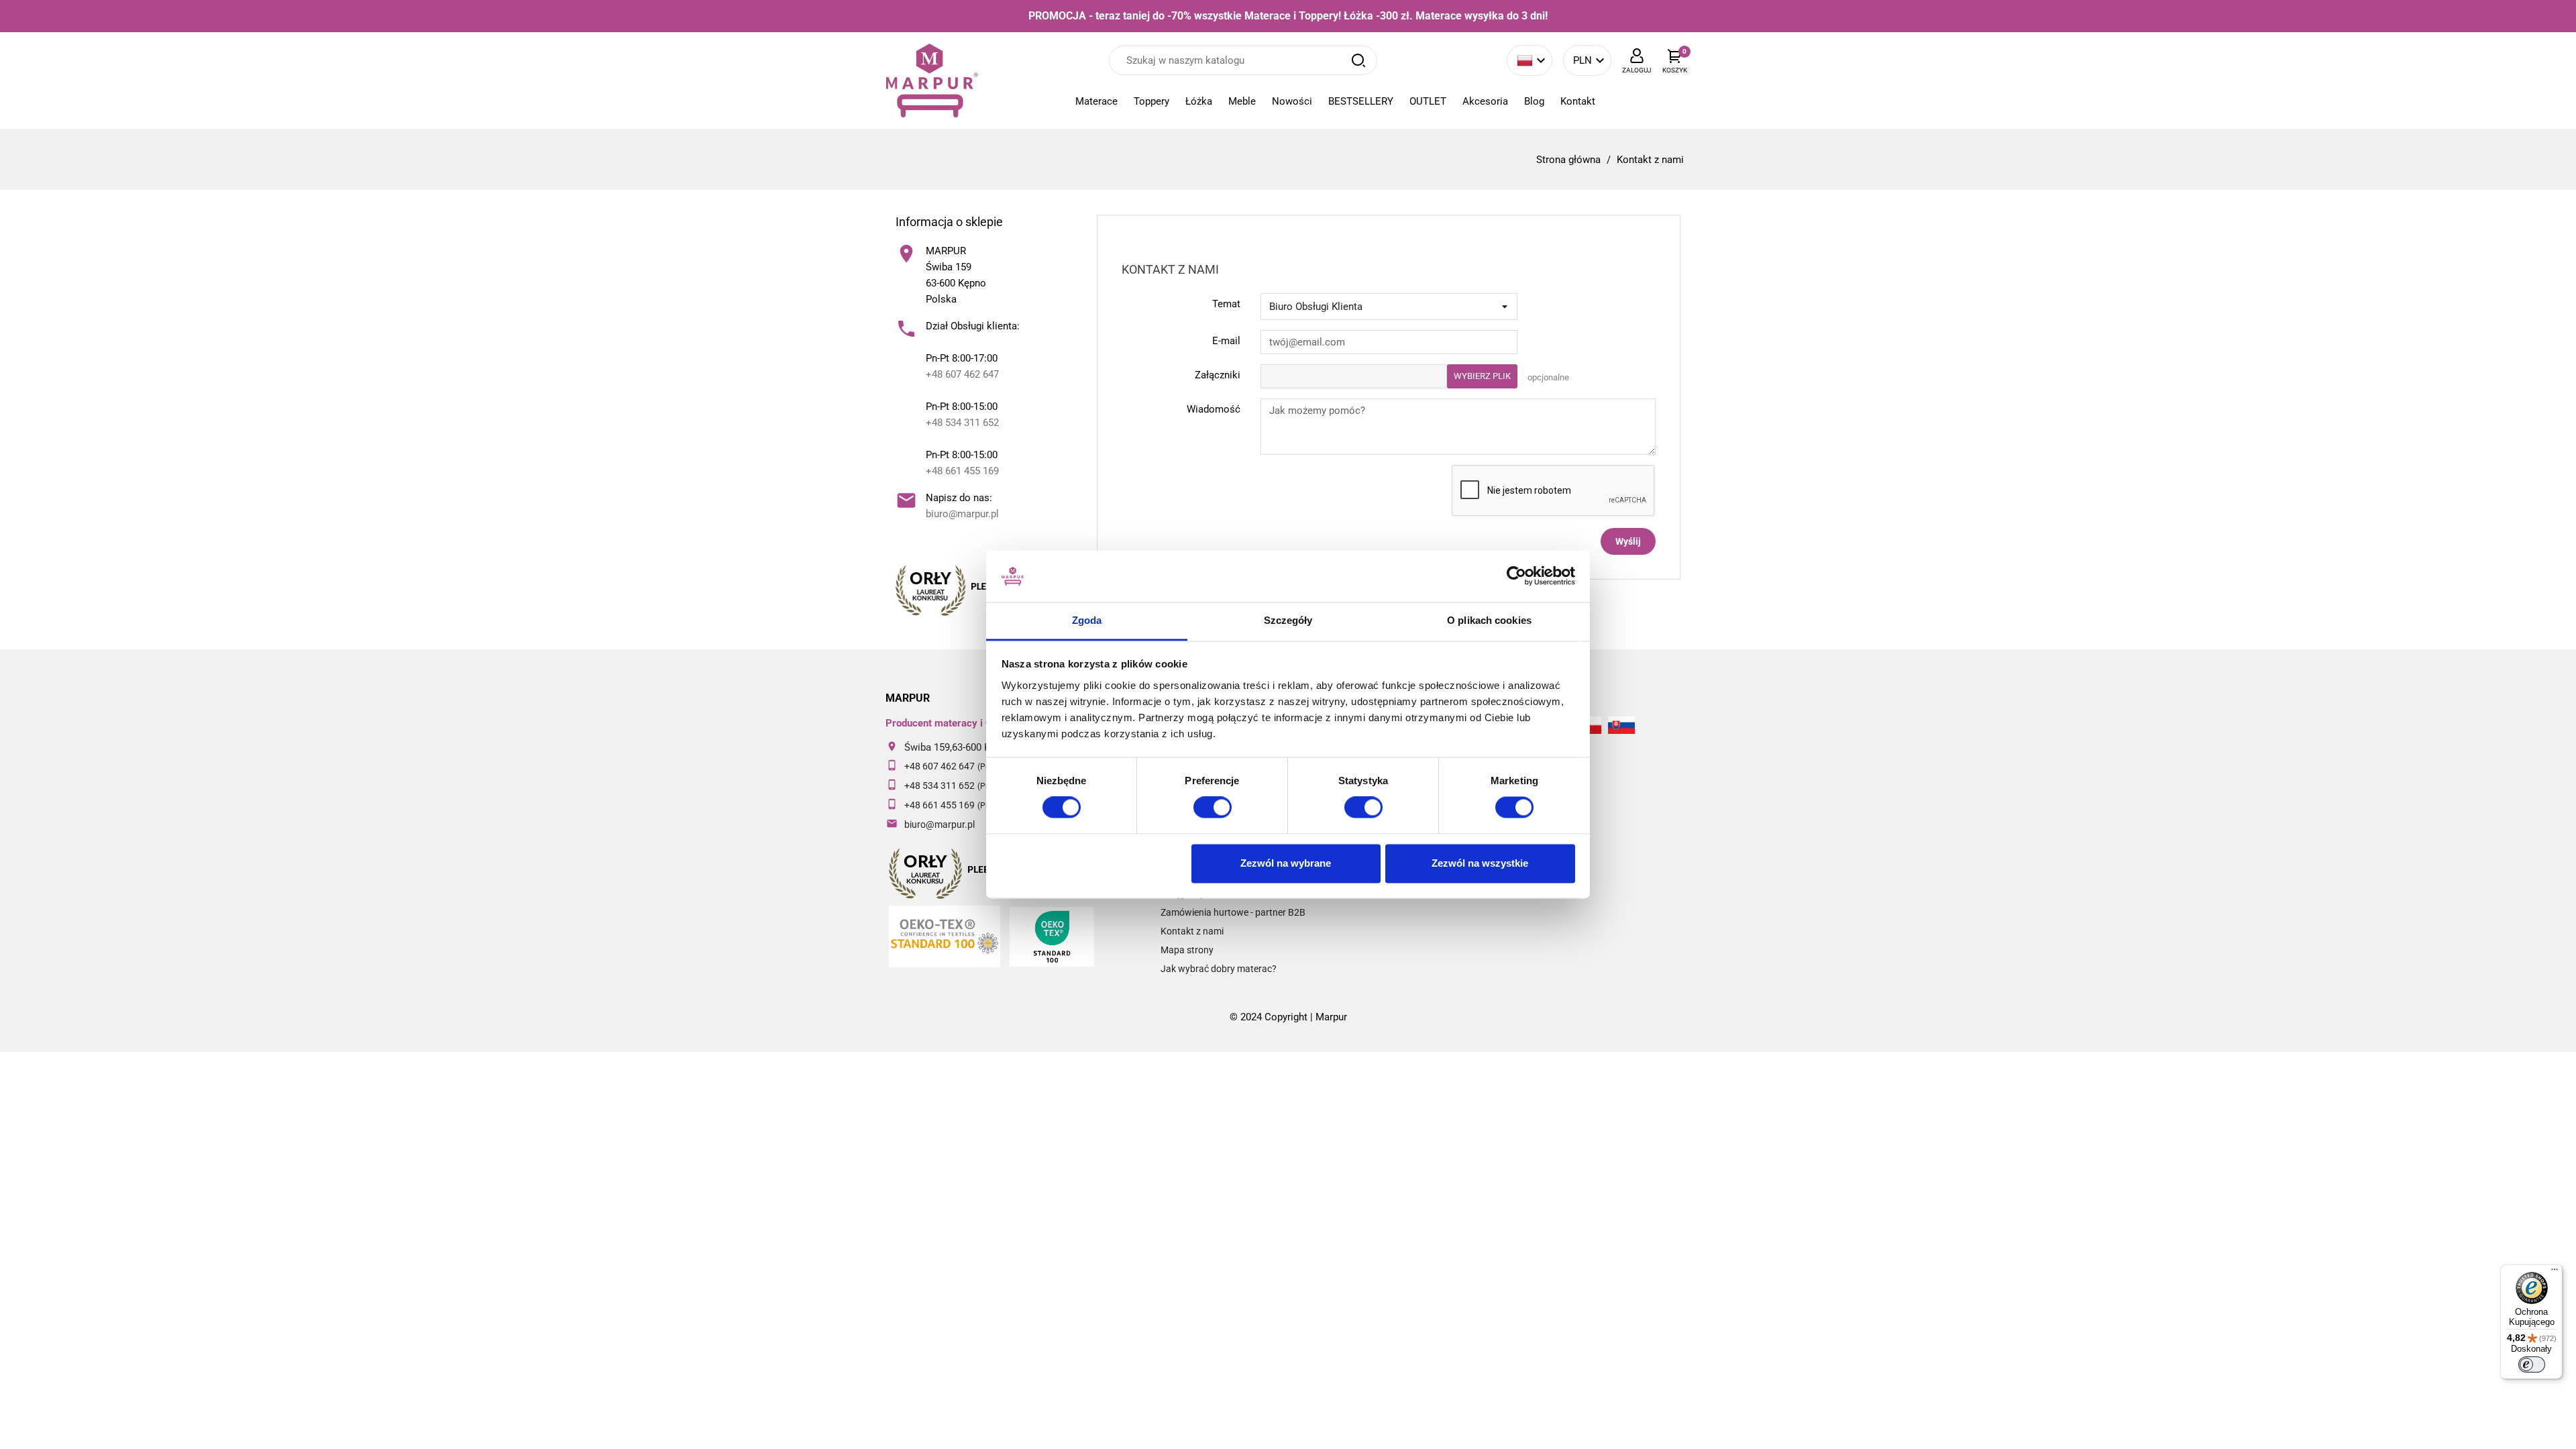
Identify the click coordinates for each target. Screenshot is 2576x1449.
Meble (1242, 101)
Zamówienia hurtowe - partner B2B (1233, 912)
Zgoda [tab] (1087, 620)
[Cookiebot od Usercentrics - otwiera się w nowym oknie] (1516, 576)
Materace (1096, 101)
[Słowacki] (1621, 726)
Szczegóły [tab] (1288, 620)
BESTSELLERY (1361, 101)
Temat (1226, 304)
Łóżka (1199, 101)
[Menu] (2555, 1273)
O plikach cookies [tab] (1489, 620)
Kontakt (1578, 101)
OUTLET (1428, 101)
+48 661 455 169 (962, 471)
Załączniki (1218, 375)
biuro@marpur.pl (962, 514)
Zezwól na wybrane (1286, 863)
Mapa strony (1187, 950)
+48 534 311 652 (962, 423)
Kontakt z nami (1192, 931)
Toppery (1151, 101)
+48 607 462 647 (962, 374)
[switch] (1213, 808)
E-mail (1226, 341)
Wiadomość (1214, 409)
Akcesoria (1485, 101)
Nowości (1292, 101)
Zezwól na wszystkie (1480, 863)
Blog (1534, 101)
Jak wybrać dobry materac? (1219, 969)
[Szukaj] (1358, 60)
